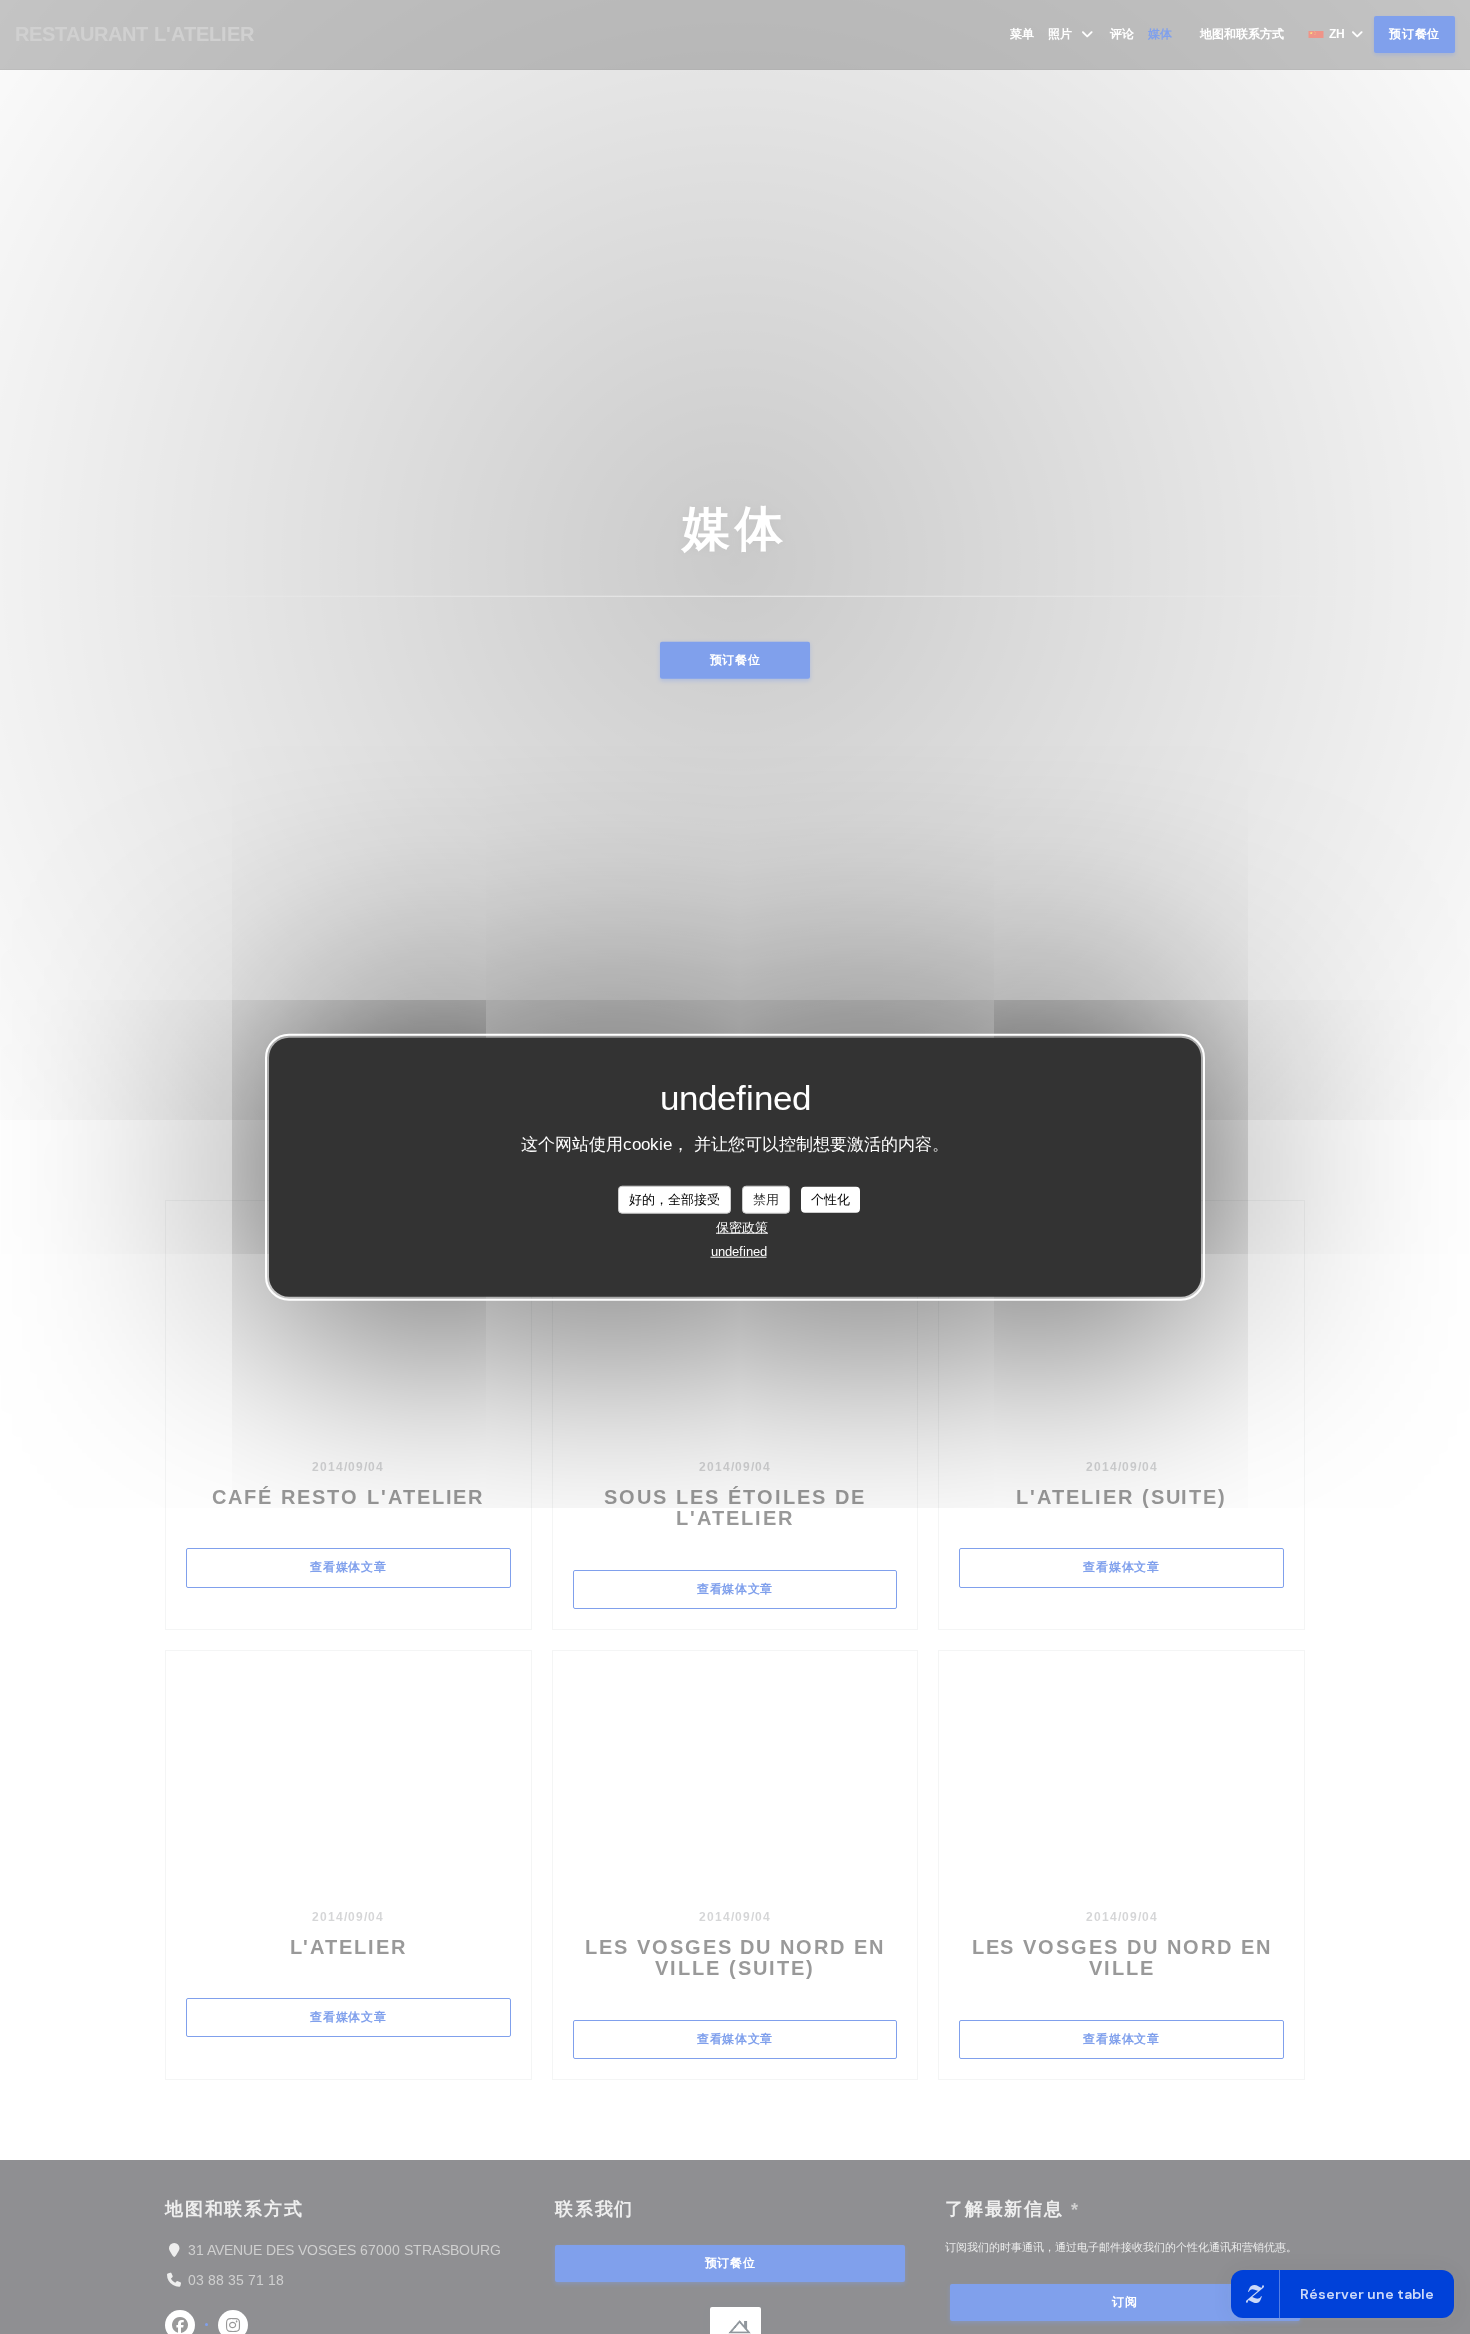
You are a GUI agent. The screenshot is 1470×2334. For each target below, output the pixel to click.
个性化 (830, 1199)
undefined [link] (739, 1250)
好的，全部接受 (674, 1199)
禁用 (766, 1199)
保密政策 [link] (742, 1226)
